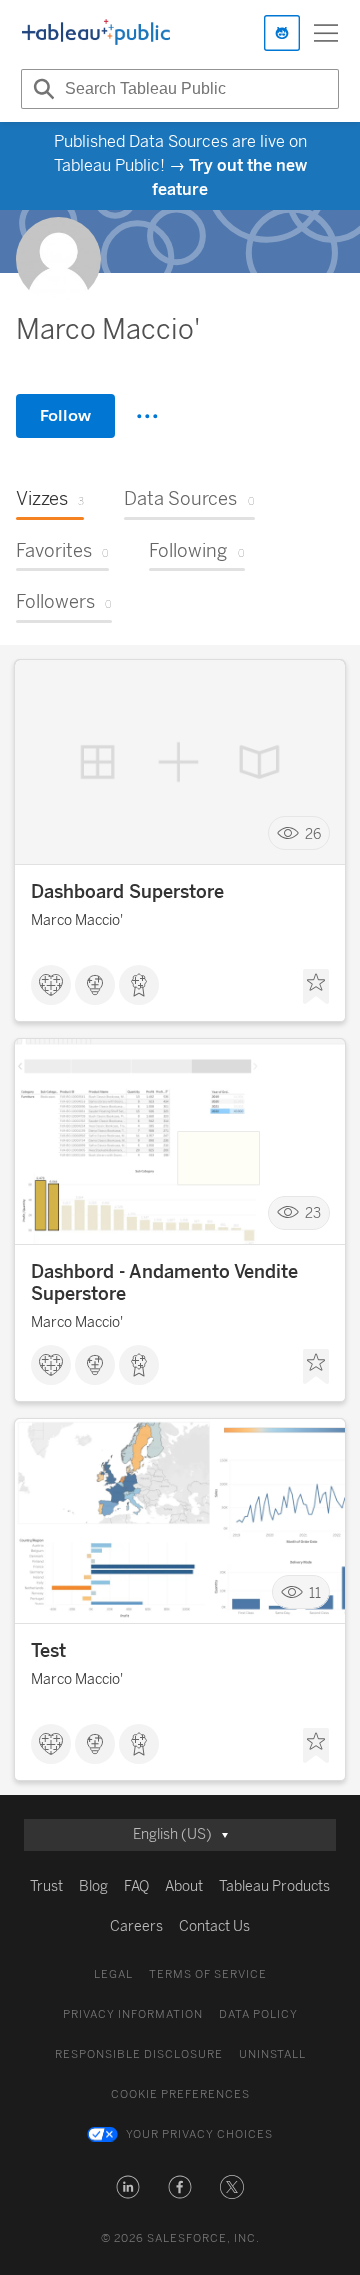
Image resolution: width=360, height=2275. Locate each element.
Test (48, 1651)
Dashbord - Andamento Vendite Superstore (164, 1283)
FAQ (136, 1886)
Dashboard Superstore (127, 892)
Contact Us (214, 1926)
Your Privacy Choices (199, 2134)
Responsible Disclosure (139, 2054)
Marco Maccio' (77, 920)
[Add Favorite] (316, 987)
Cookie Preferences (180, 2094)
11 (315, 1592)
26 (313, 833)
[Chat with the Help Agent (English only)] (282, 33)
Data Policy (258, 2014)
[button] (128, 2187)
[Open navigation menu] (326, 33)
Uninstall (272, 2054)
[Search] (41, 89)
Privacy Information (133, 2014)
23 (313, 1213)
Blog (93, 1886)
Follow (65, 415)
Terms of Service (208, 1974)
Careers (136, 1926)
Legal (113, 1974)
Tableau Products (274, 1886)
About (184, 1886)
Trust (46, 1886)
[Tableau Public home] (96, 33)
